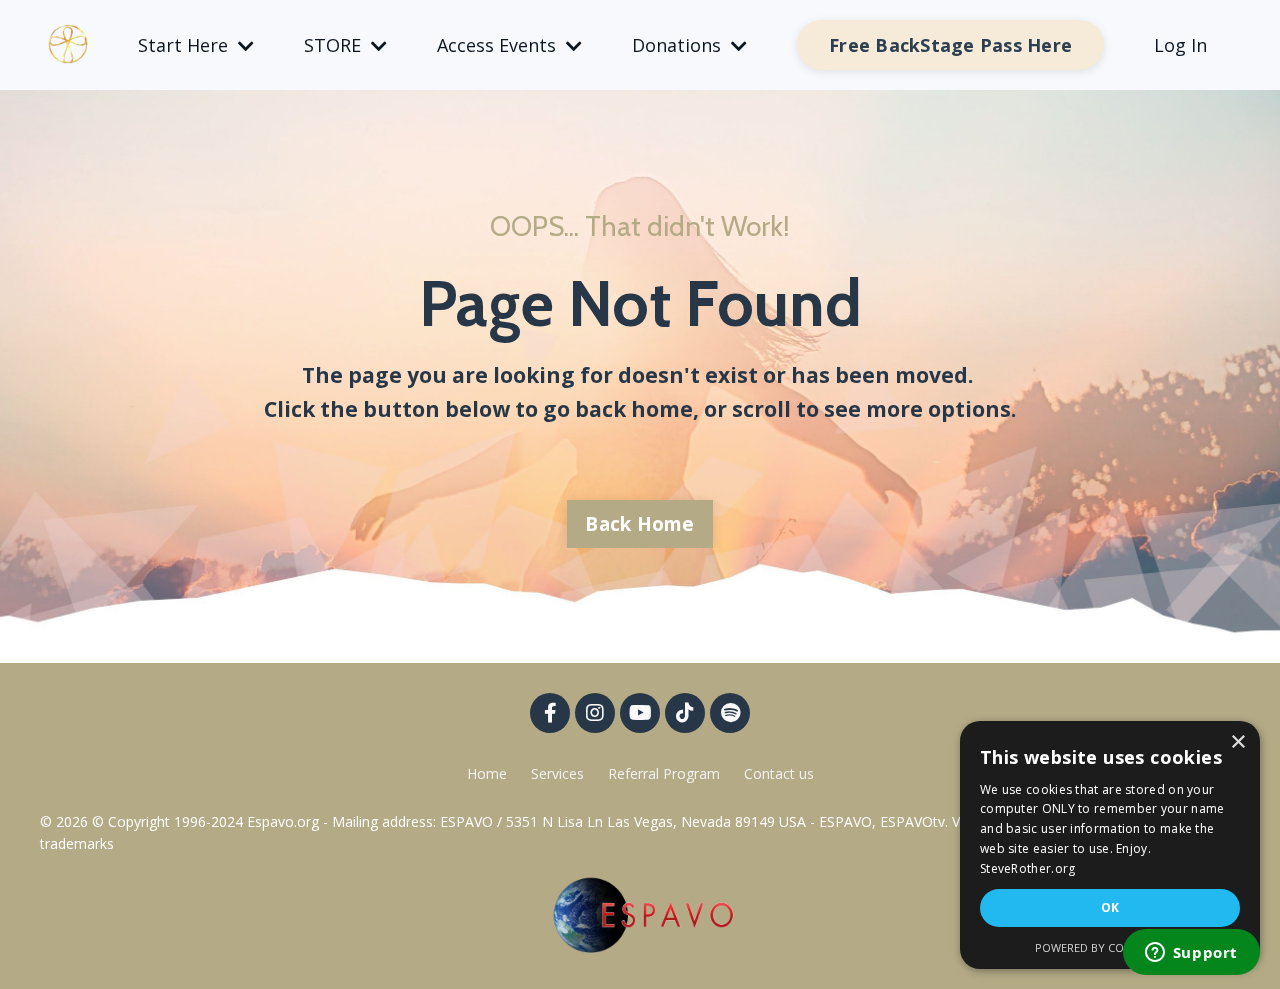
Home (487, 773)
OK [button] (1110, 907)
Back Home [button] (639, 524)
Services (557, 773)
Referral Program (666, 773)
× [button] (1237, 742)
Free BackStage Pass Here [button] (950, 45)
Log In (1180, 45)
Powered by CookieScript (1110, 947)
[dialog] (1110, 845)
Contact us (779, 773)
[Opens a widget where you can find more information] (1191, 954)
